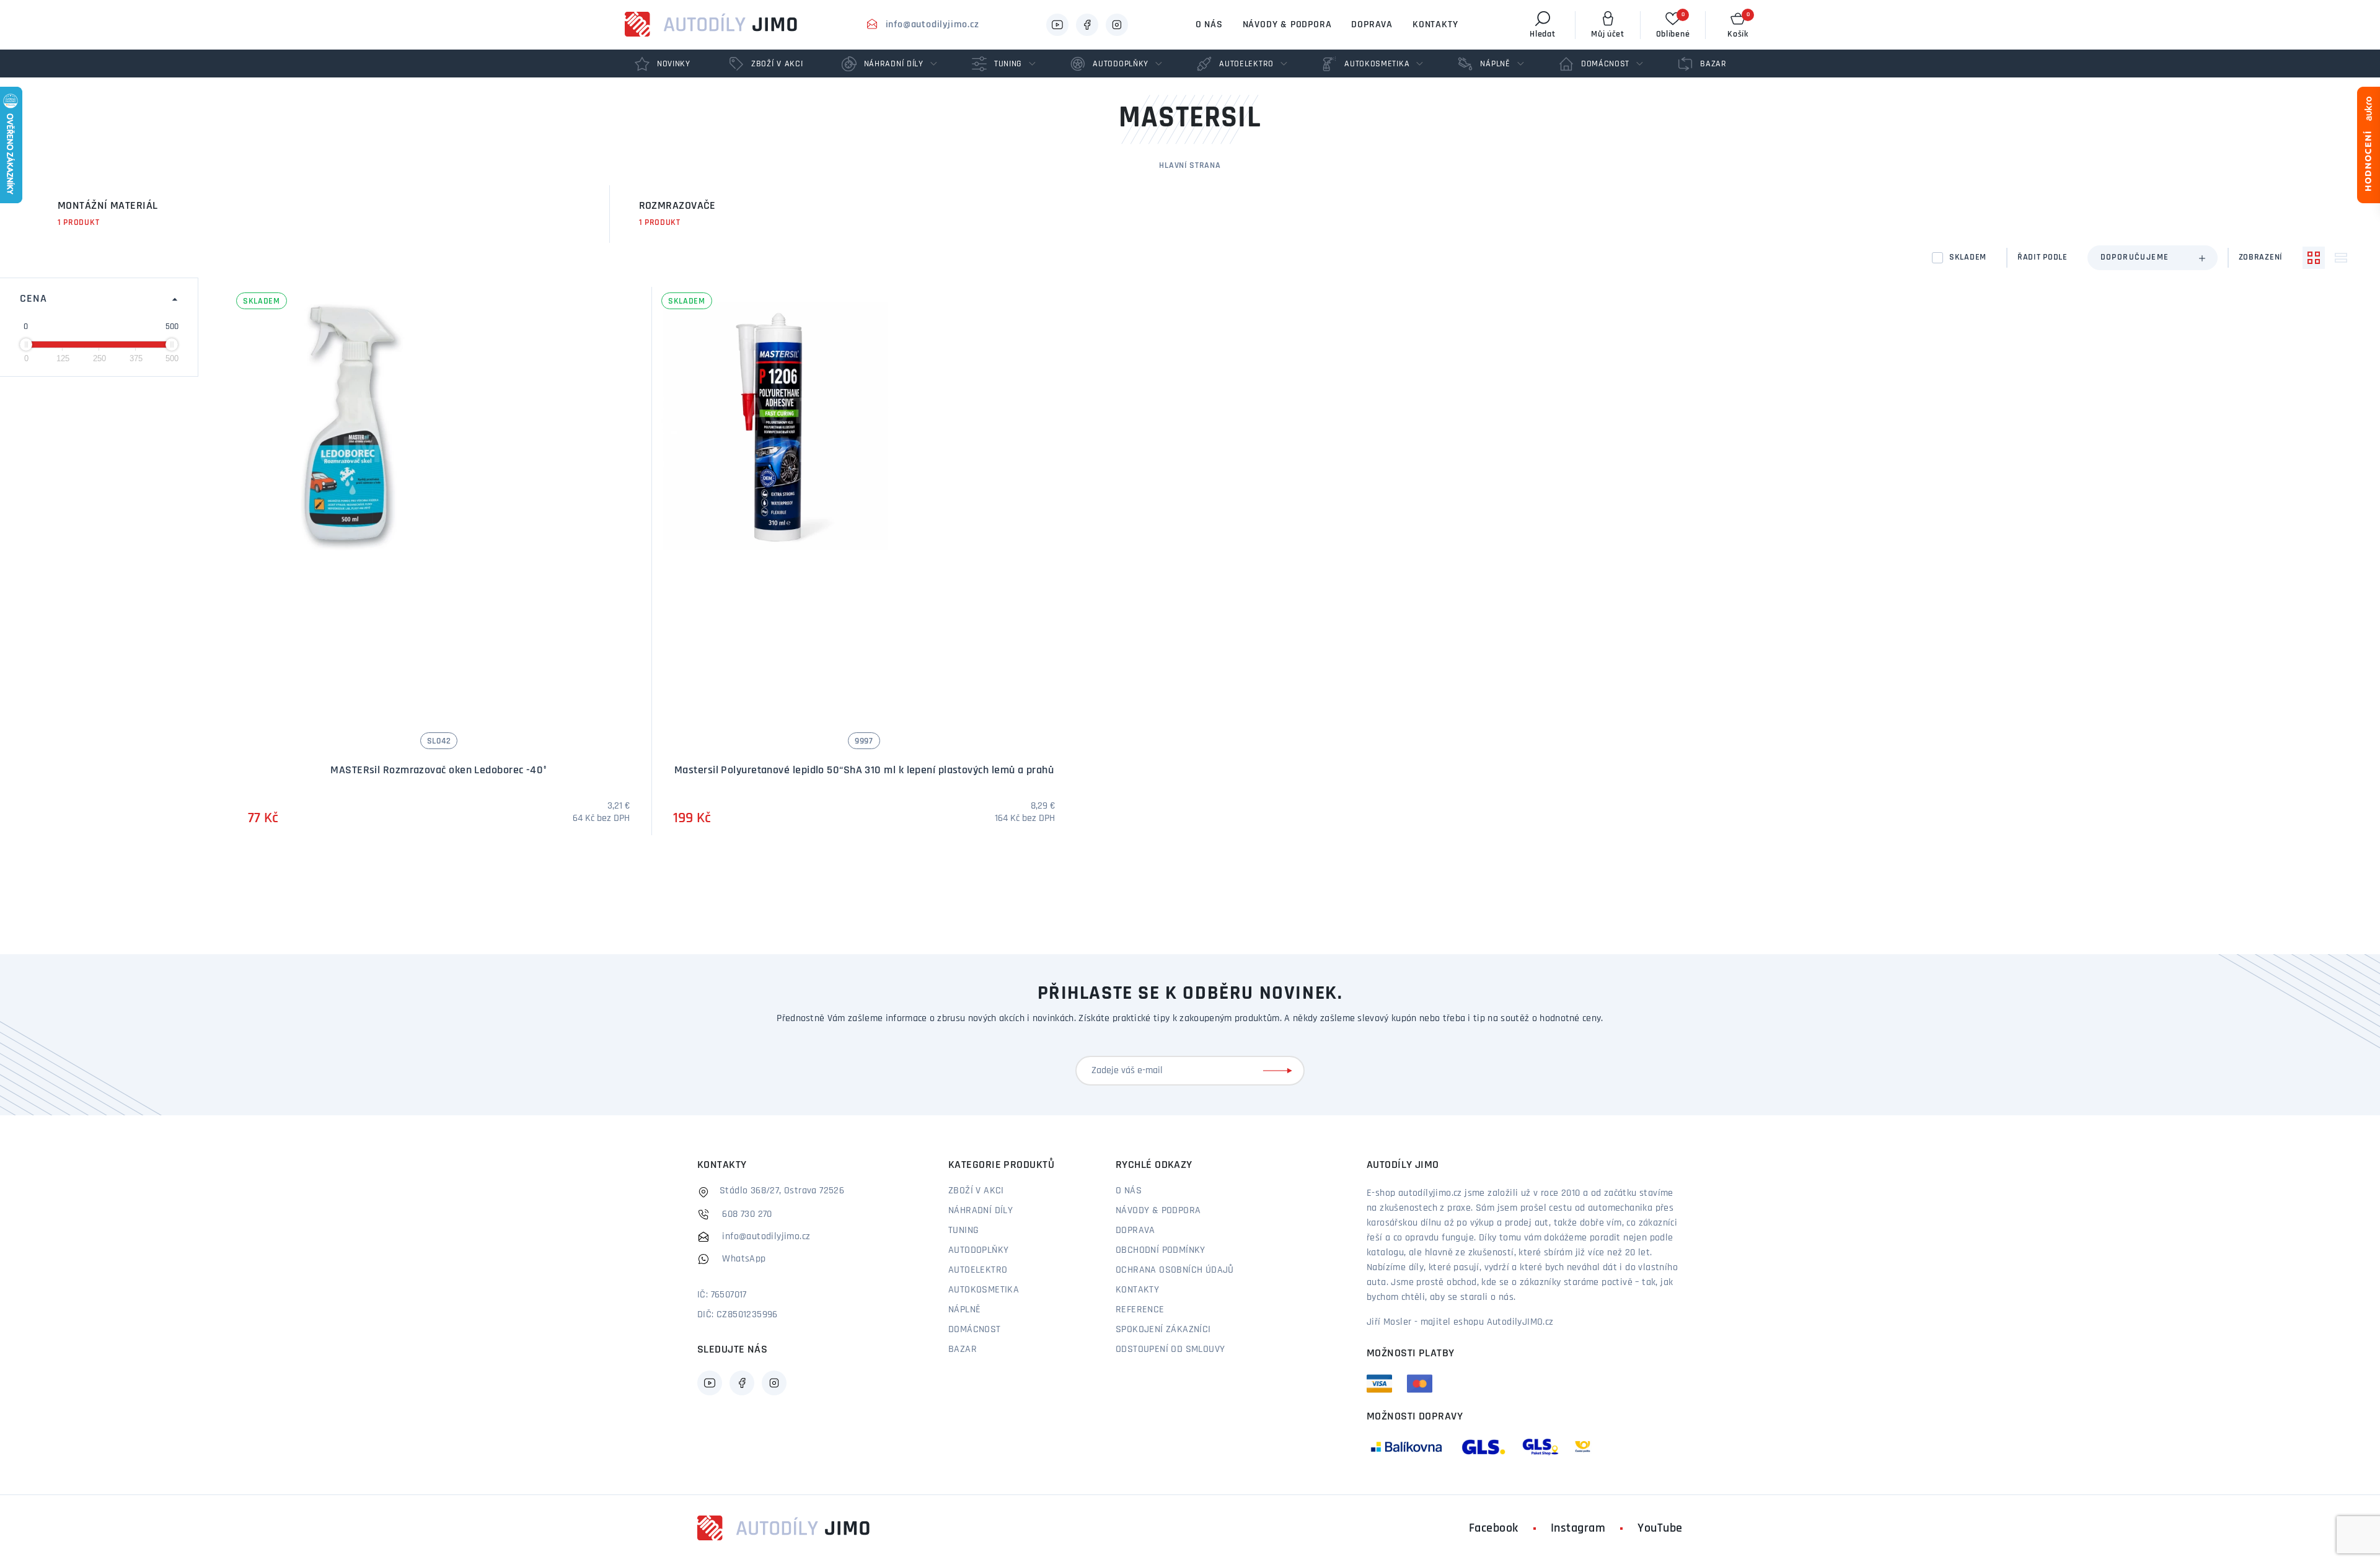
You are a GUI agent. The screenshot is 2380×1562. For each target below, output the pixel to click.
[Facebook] (1087, 25)
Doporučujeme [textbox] (2135, 257)
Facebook (1494, 1529)
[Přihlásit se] (1280, 1071)
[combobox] (2153, 258)
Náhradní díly (981, 1211)
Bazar (963, 1349)
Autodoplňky (978, 1250)
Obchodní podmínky (1161, 1250)
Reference (1140, 1310)
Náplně (964, 1310)
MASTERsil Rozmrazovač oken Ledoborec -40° (439, 771)
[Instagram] (1117, 25)
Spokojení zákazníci (1163, 1330)
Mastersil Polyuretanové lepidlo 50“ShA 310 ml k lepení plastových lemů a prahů (864, 771)
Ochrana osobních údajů (1175, 1270)
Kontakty (1435, 25)
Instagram (1578, 1529)
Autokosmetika (984, 1290)
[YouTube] (1057, 25)
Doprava (1372, 25)
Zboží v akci (976, 1191)
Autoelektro (978, 1270)
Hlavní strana (1190, 166)
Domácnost (975, 1330)
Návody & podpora (1287, 25)
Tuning (963, 1231)
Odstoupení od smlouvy (1170, 1349)
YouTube (1660, 1529)
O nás (1209, 25)
